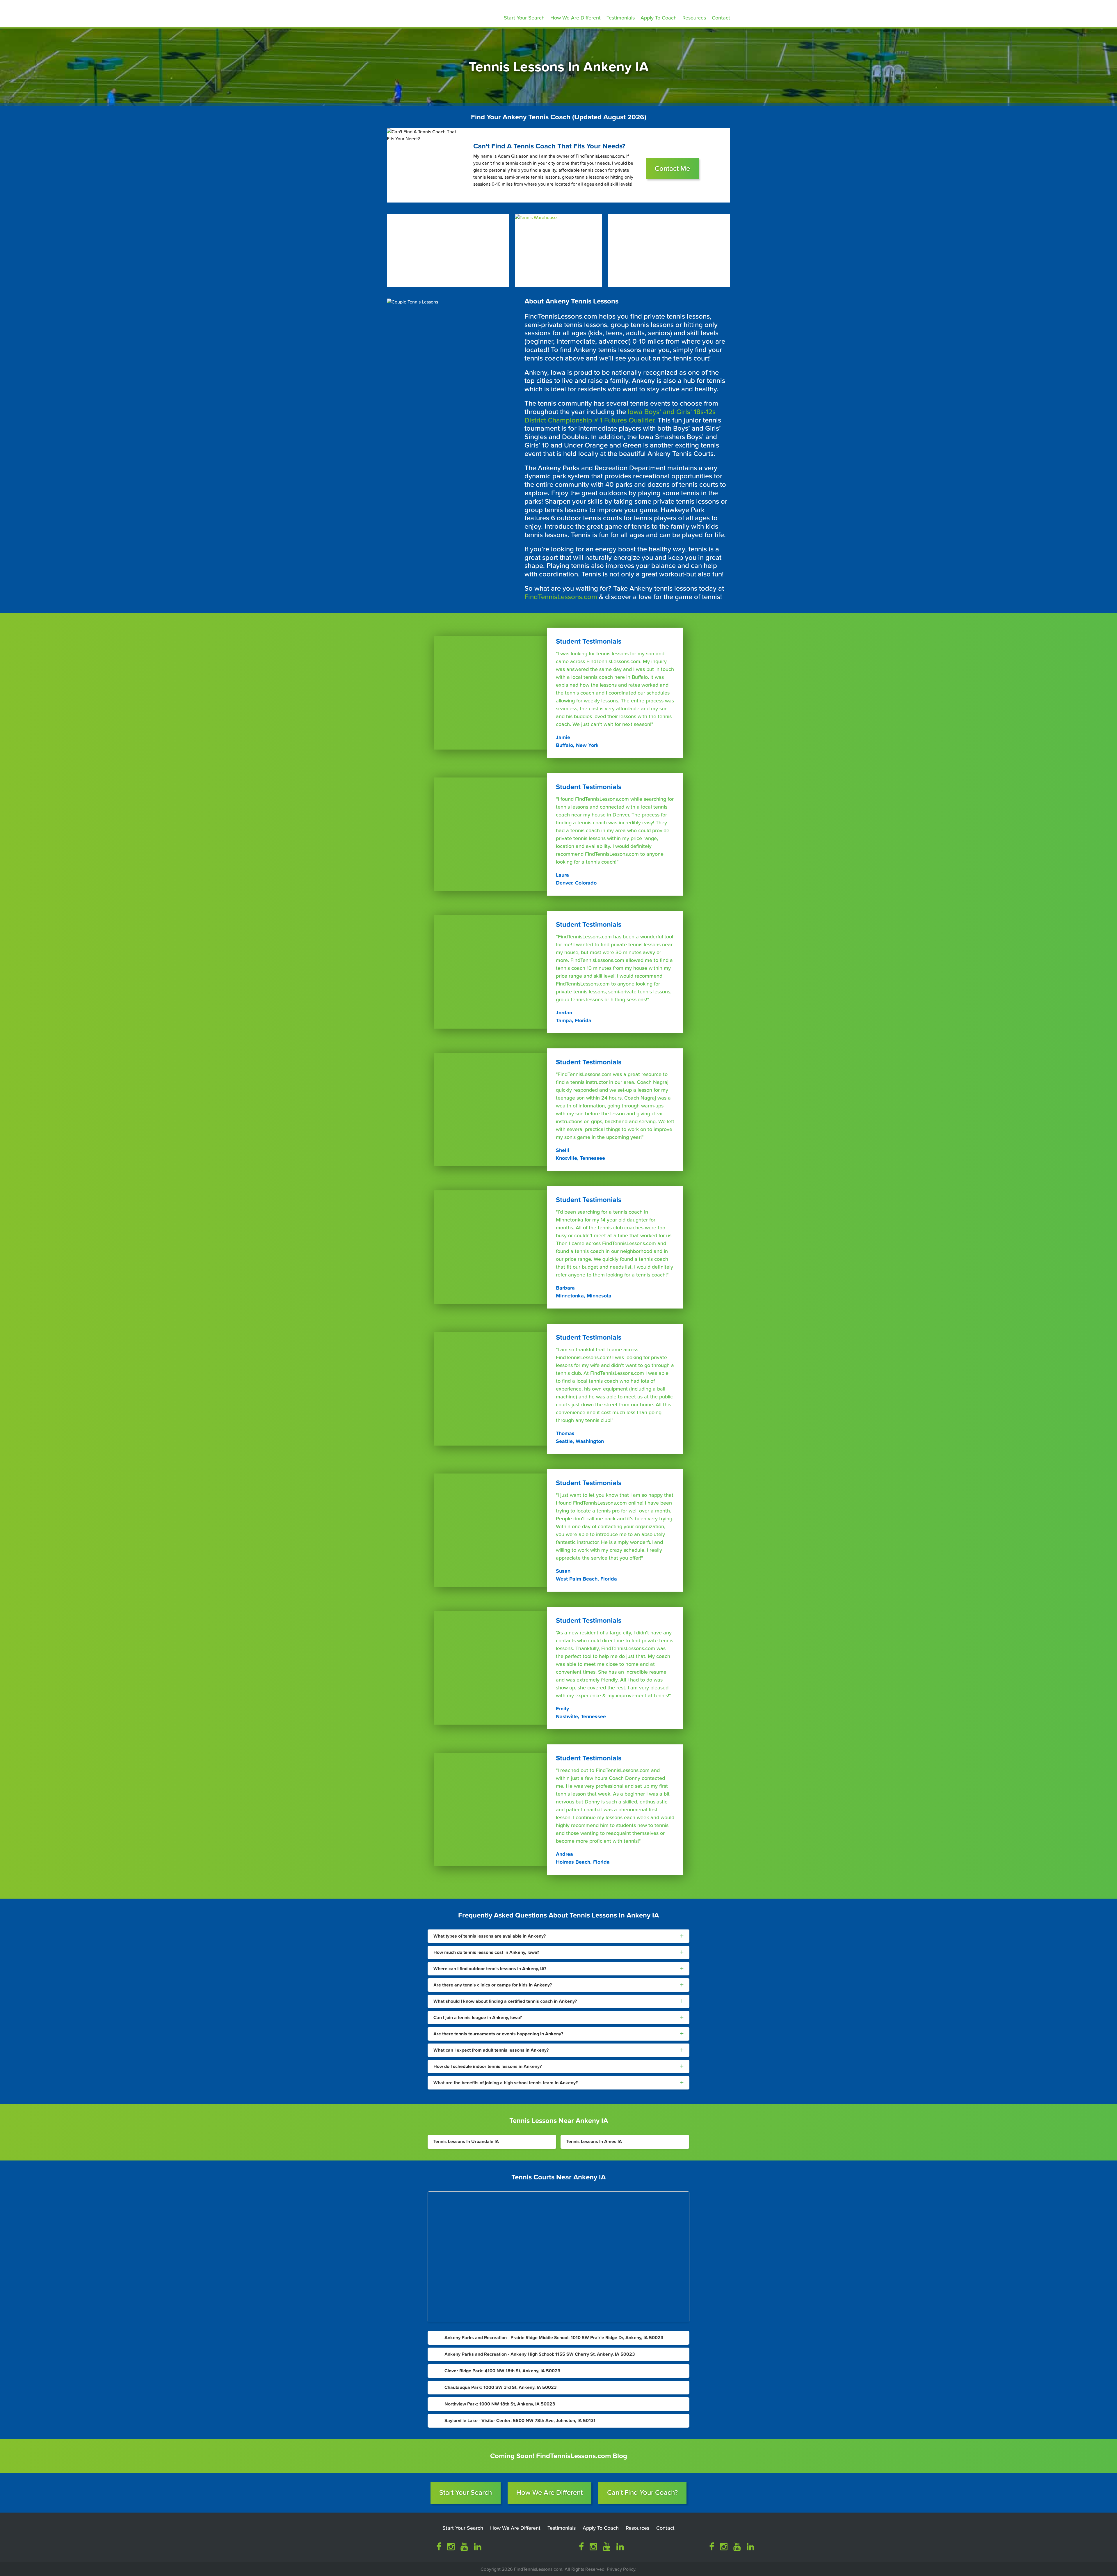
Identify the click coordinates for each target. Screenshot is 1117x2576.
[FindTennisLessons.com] (428, 12)
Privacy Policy (621, 2569)
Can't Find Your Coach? (642, 2493)
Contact (721, 18)
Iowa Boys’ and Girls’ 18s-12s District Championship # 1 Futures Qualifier (620, 416)
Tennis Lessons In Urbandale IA (466, 2142)
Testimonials (621, 18)
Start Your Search (524, 18)
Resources (694, 18)
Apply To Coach (659, 18)
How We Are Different (576, 18)
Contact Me (672, 169)
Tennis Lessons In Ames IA (594, 2142)
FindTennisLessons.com (561, 597)
